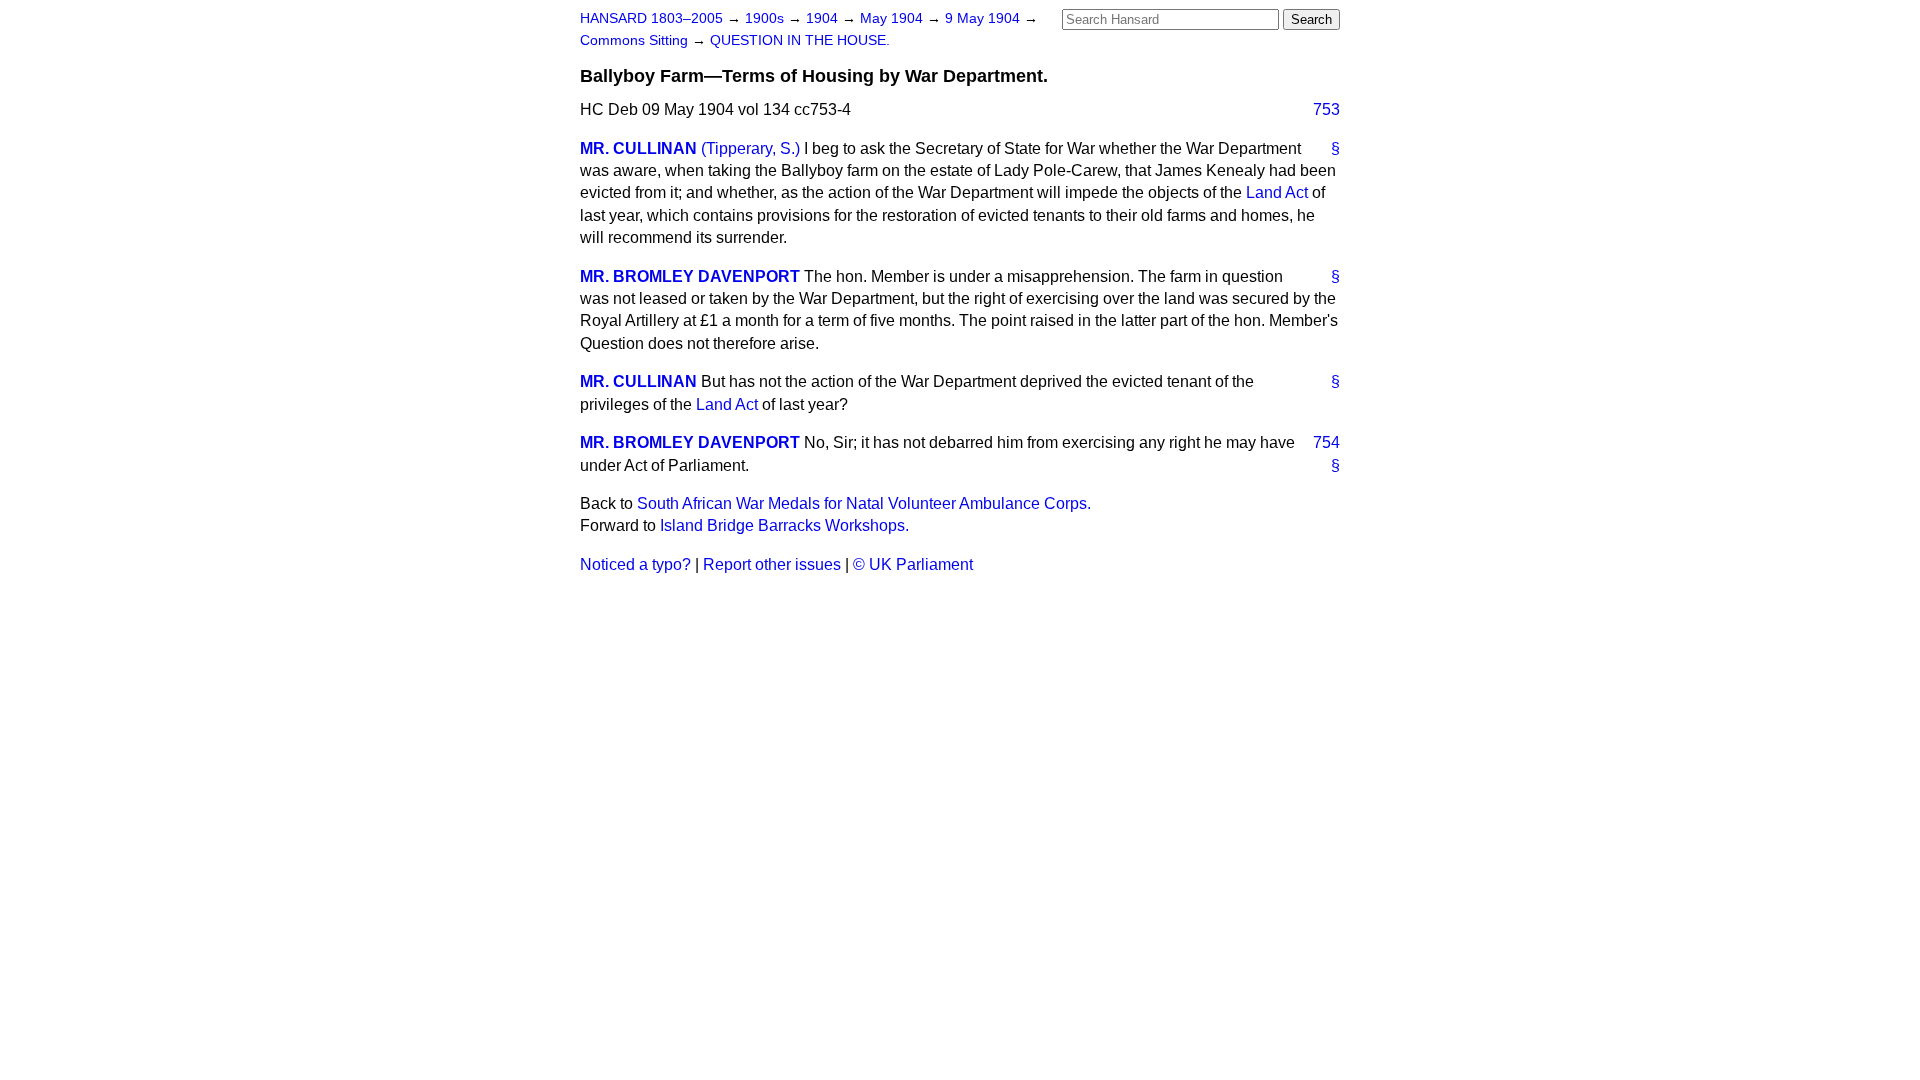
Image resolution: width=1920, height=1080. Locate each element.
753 (1326, 109)
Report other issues (772, 564)
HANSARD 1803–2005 (651, 18)
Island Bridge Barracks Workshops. (784, 525)
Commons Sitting (636, 40)
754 (1326, 442)
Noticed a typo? (635, 564)
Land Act (1277, 192)
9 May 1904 (984, 18)
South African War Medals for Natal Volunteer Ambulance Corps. (864, 503)
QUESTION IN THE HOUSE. (800, 40)
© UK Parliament (913, 564)
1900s (766, 18)
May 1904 (893, 18)
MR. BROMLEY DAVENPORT (690, 276)
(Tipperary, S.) (750, 148)
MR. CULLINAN (638, 148)
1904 (824, 18)
